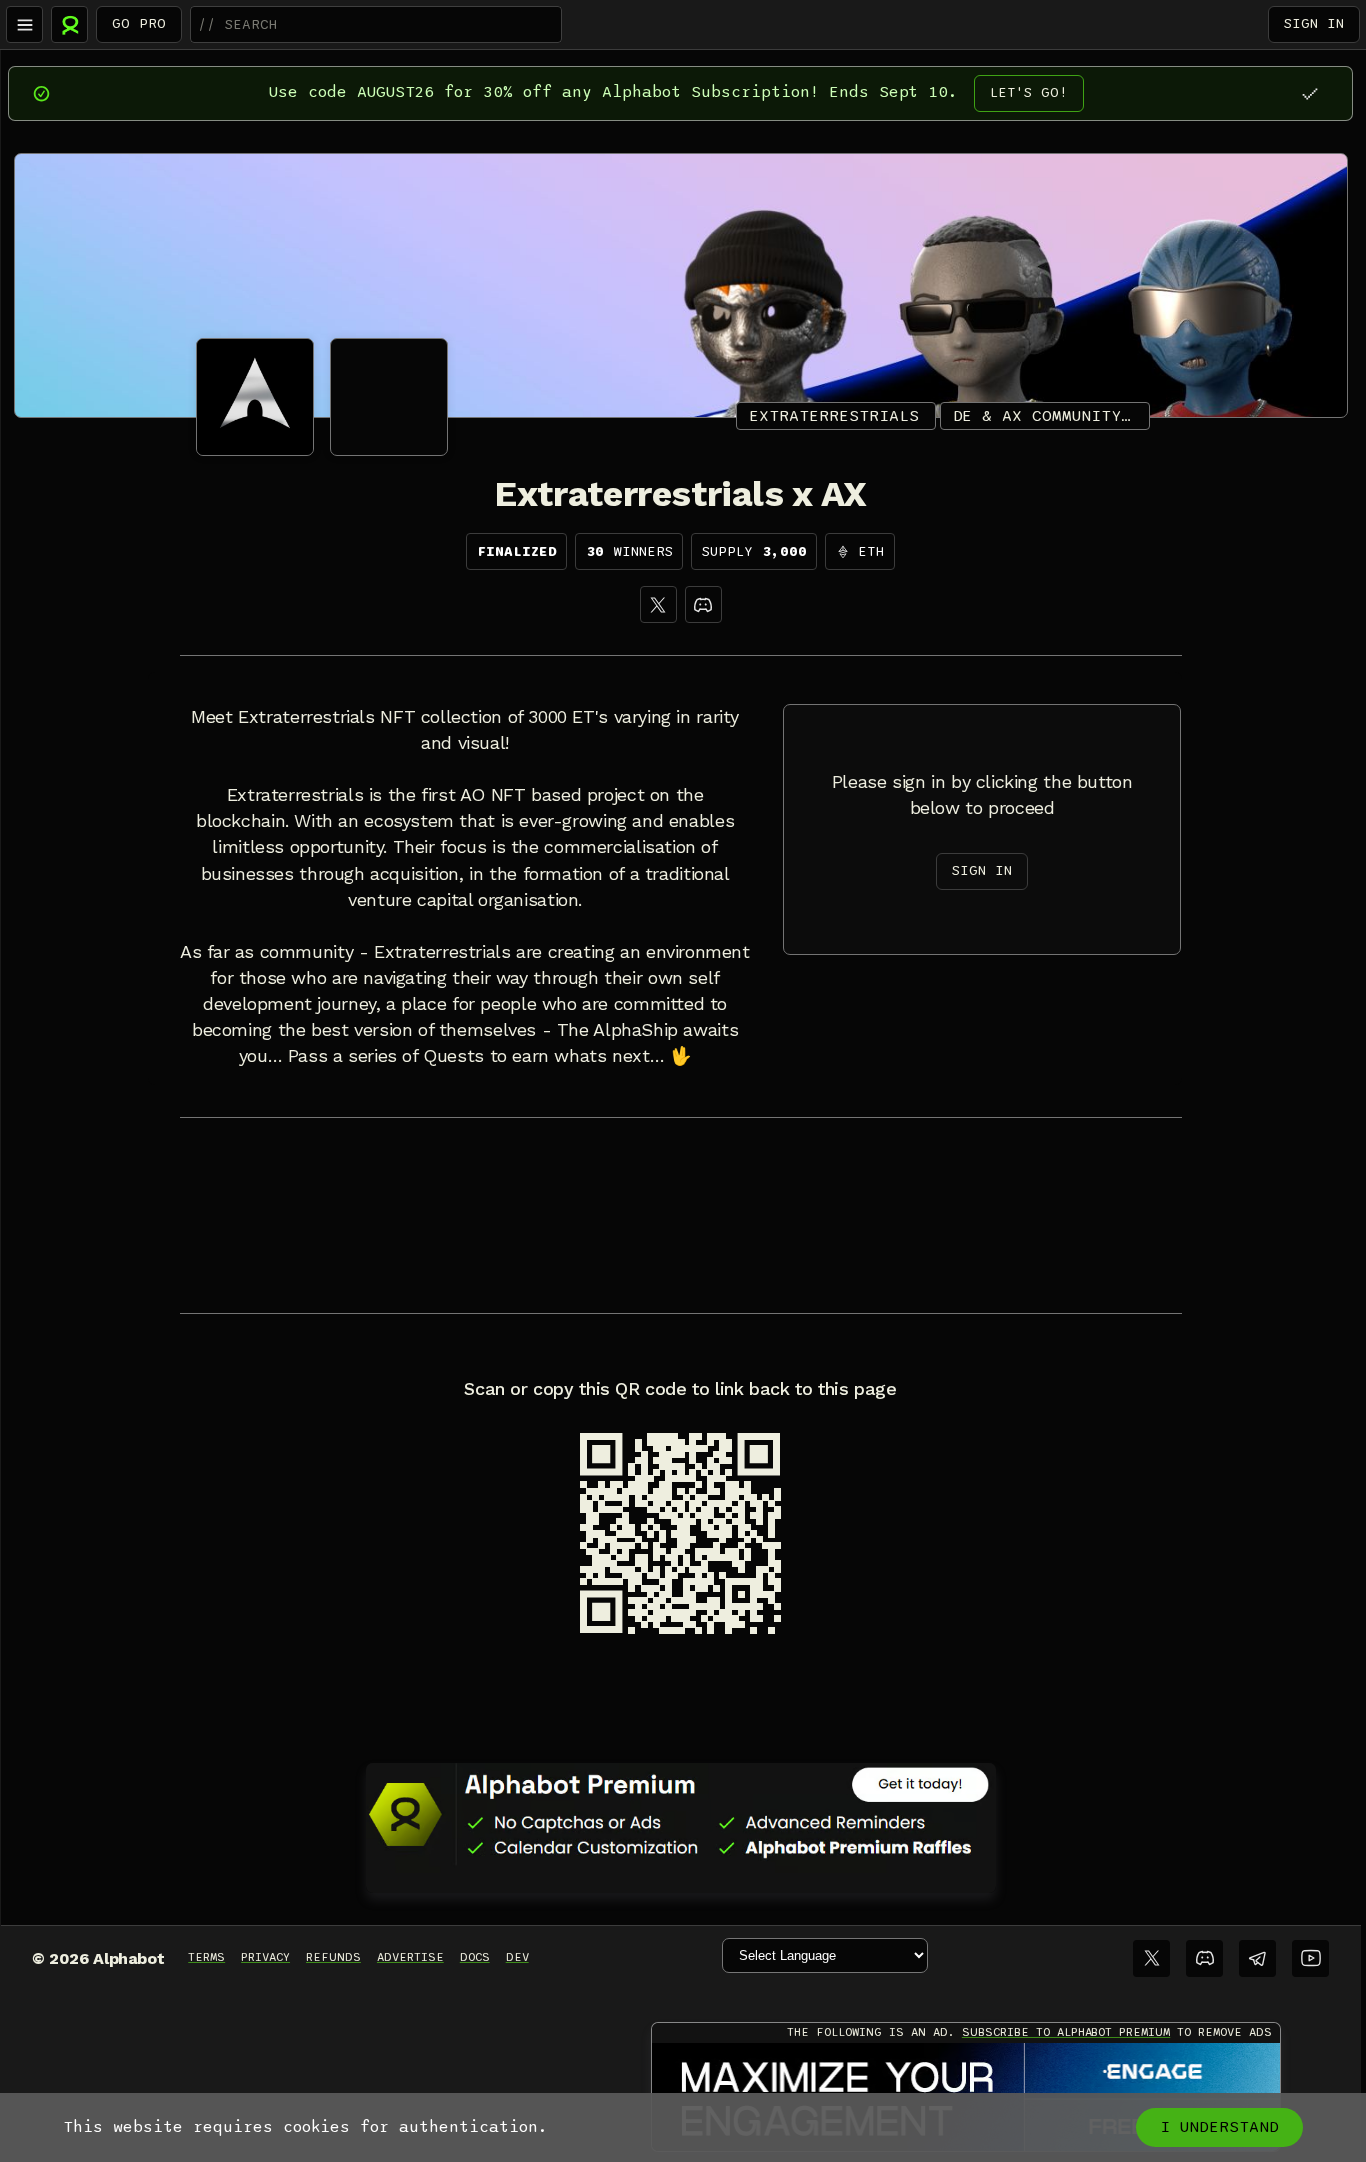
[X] (658, 604)
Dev (517, 1957)
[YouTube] (1310, 1958)
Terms (206, 1957)
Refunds (333, 1957)
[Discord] (703, 604)
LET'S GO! (1029, 92)
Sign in (1314, 23)
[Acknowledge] (1309, 93)
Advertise (410, 1957)
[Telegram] (1257, 1958)
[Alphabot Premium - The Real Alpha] (681, 1814)
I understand (1219, 2127)
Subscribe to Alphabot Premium (1066, 2032)
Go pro (139, 23)
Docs (475, 1957)
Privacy (265, 1957)
